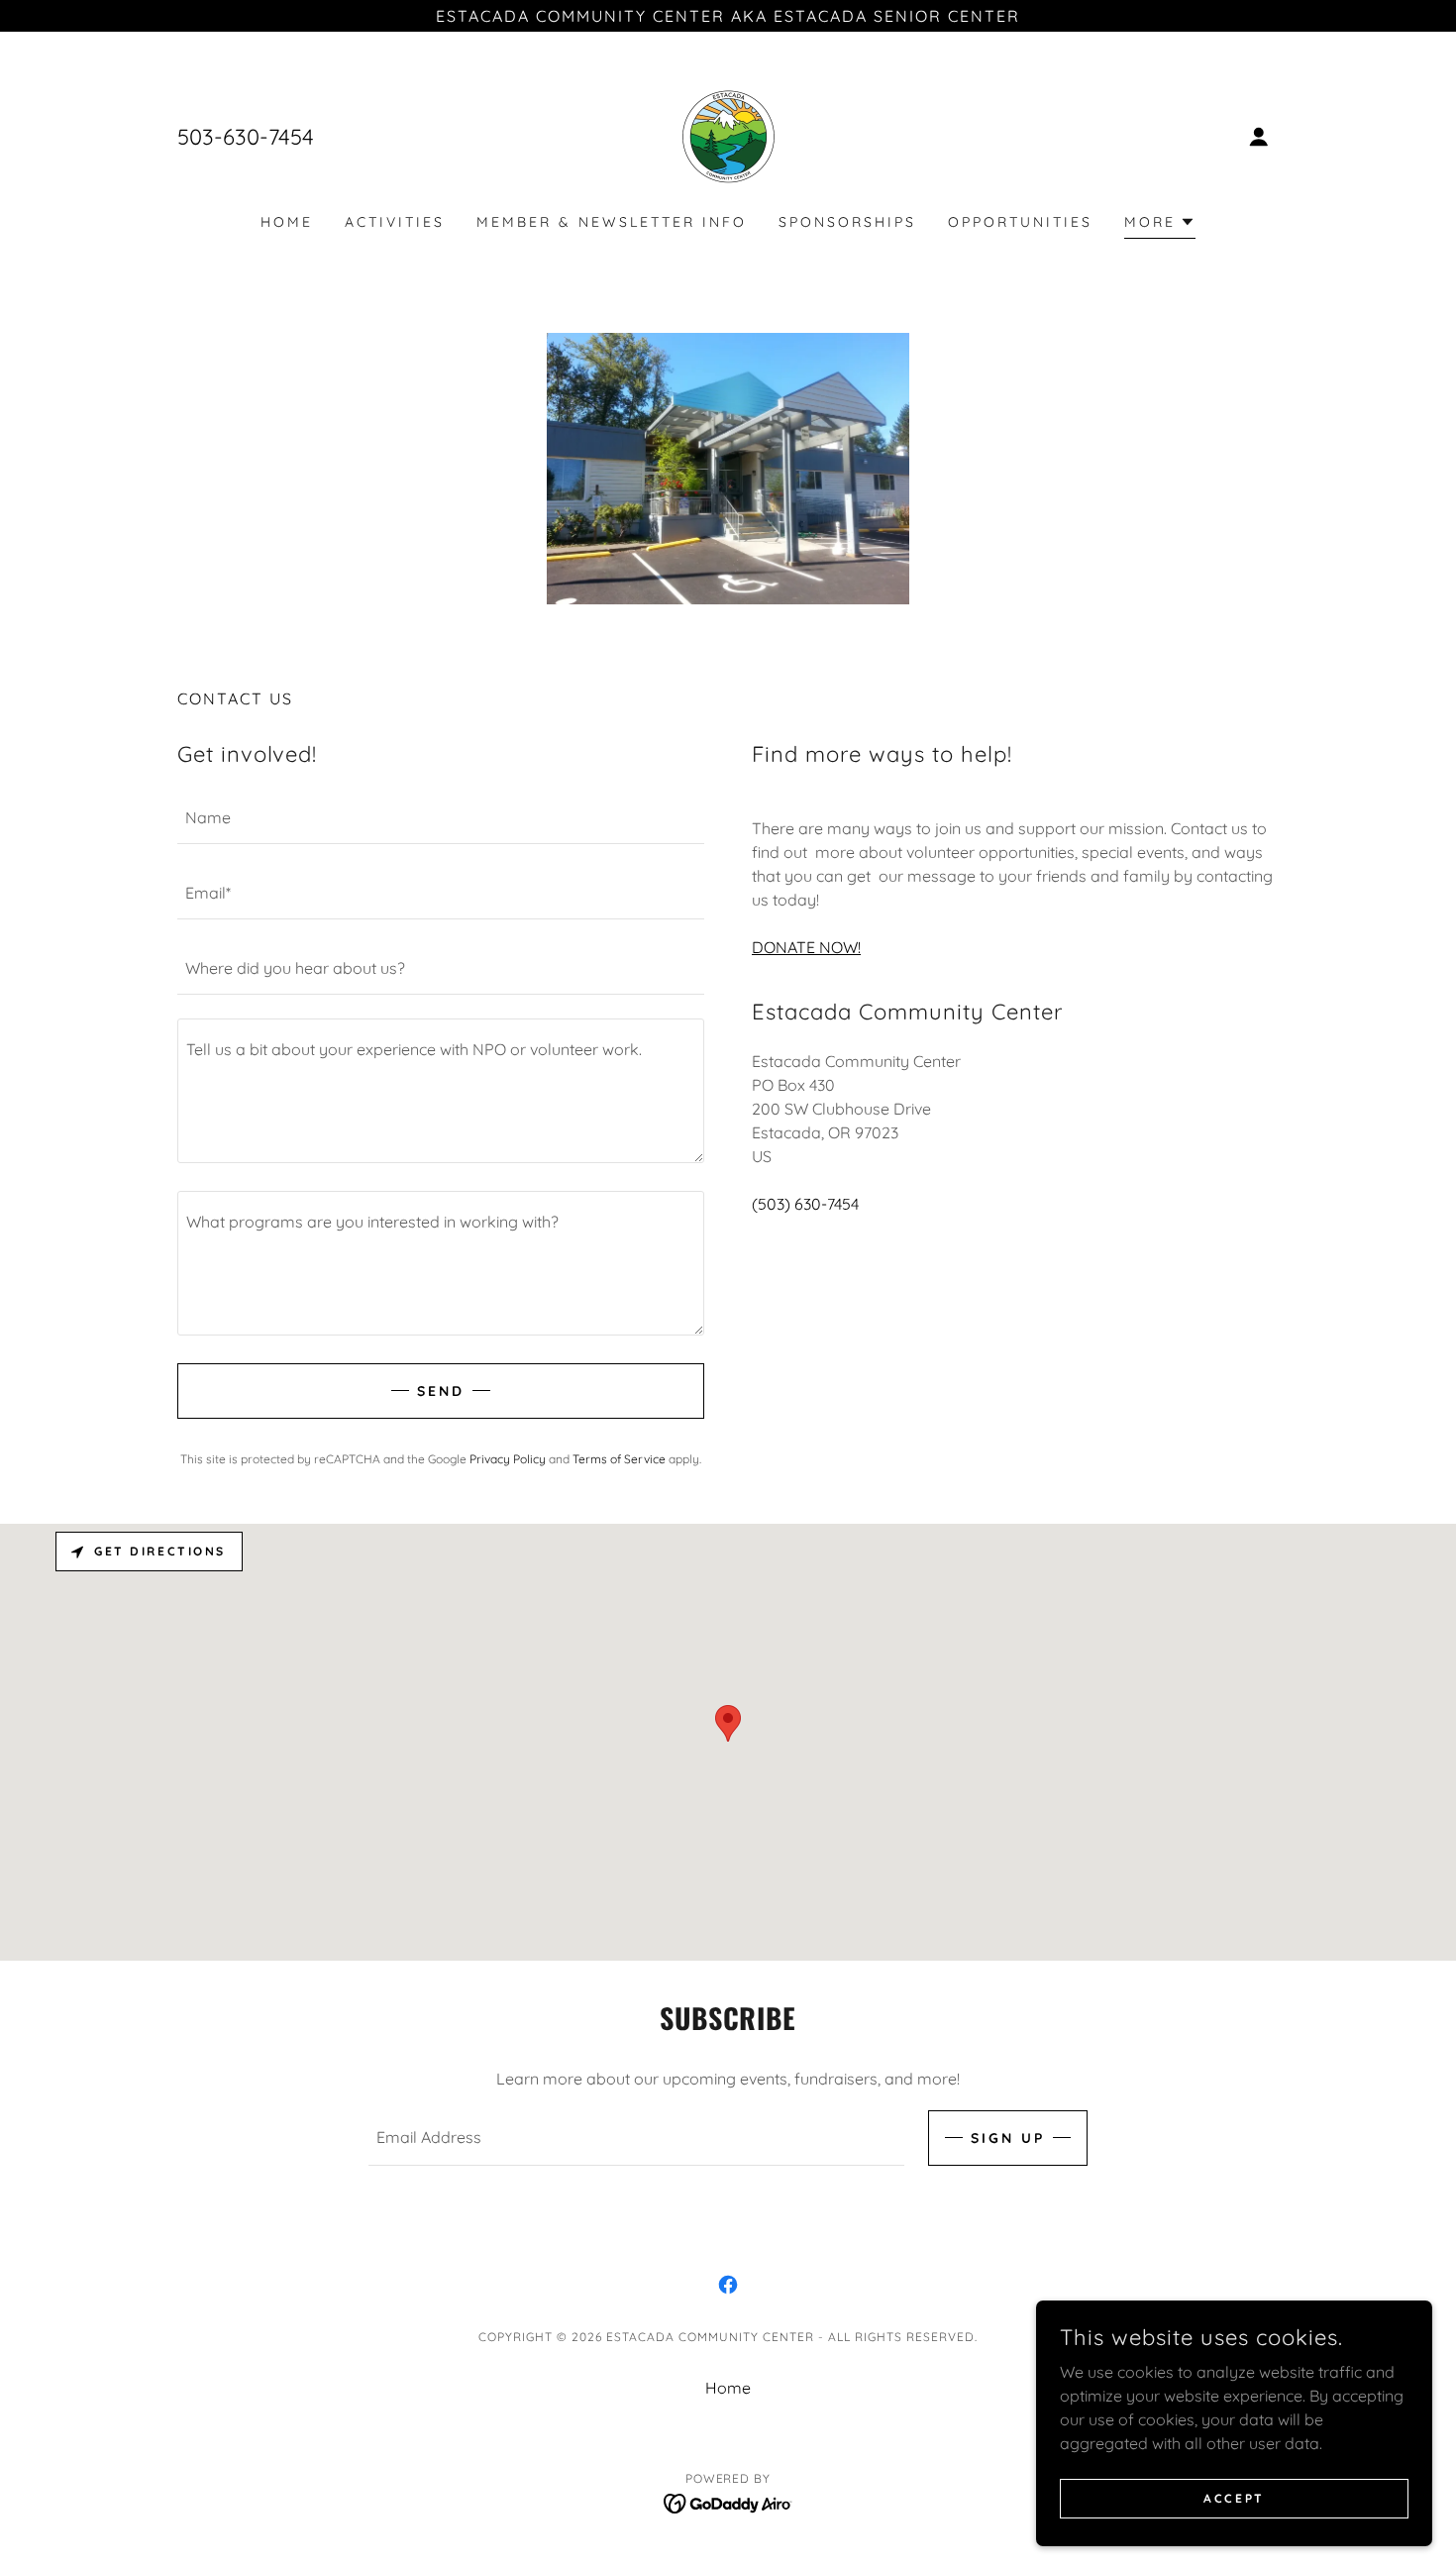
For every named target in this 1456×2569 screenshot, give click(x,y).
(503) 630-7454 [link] (805, 1204)
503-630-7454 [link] (246, 137)
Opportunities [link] (1020, 222)
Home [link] (287, 222)
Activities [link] (395, 222)
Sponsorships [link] (847, 222)
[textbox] (441, 818)
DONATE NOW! (806, 947)
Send (441, 1391)
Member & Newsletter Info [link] (612, 222)
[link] (728, 135)
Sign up (1008, 2138)
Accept (1234, 2498)
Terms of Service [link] (619, 1459)
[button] (1259, 137)
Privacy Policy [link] (508, 1459)
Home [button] (728, 2388)
